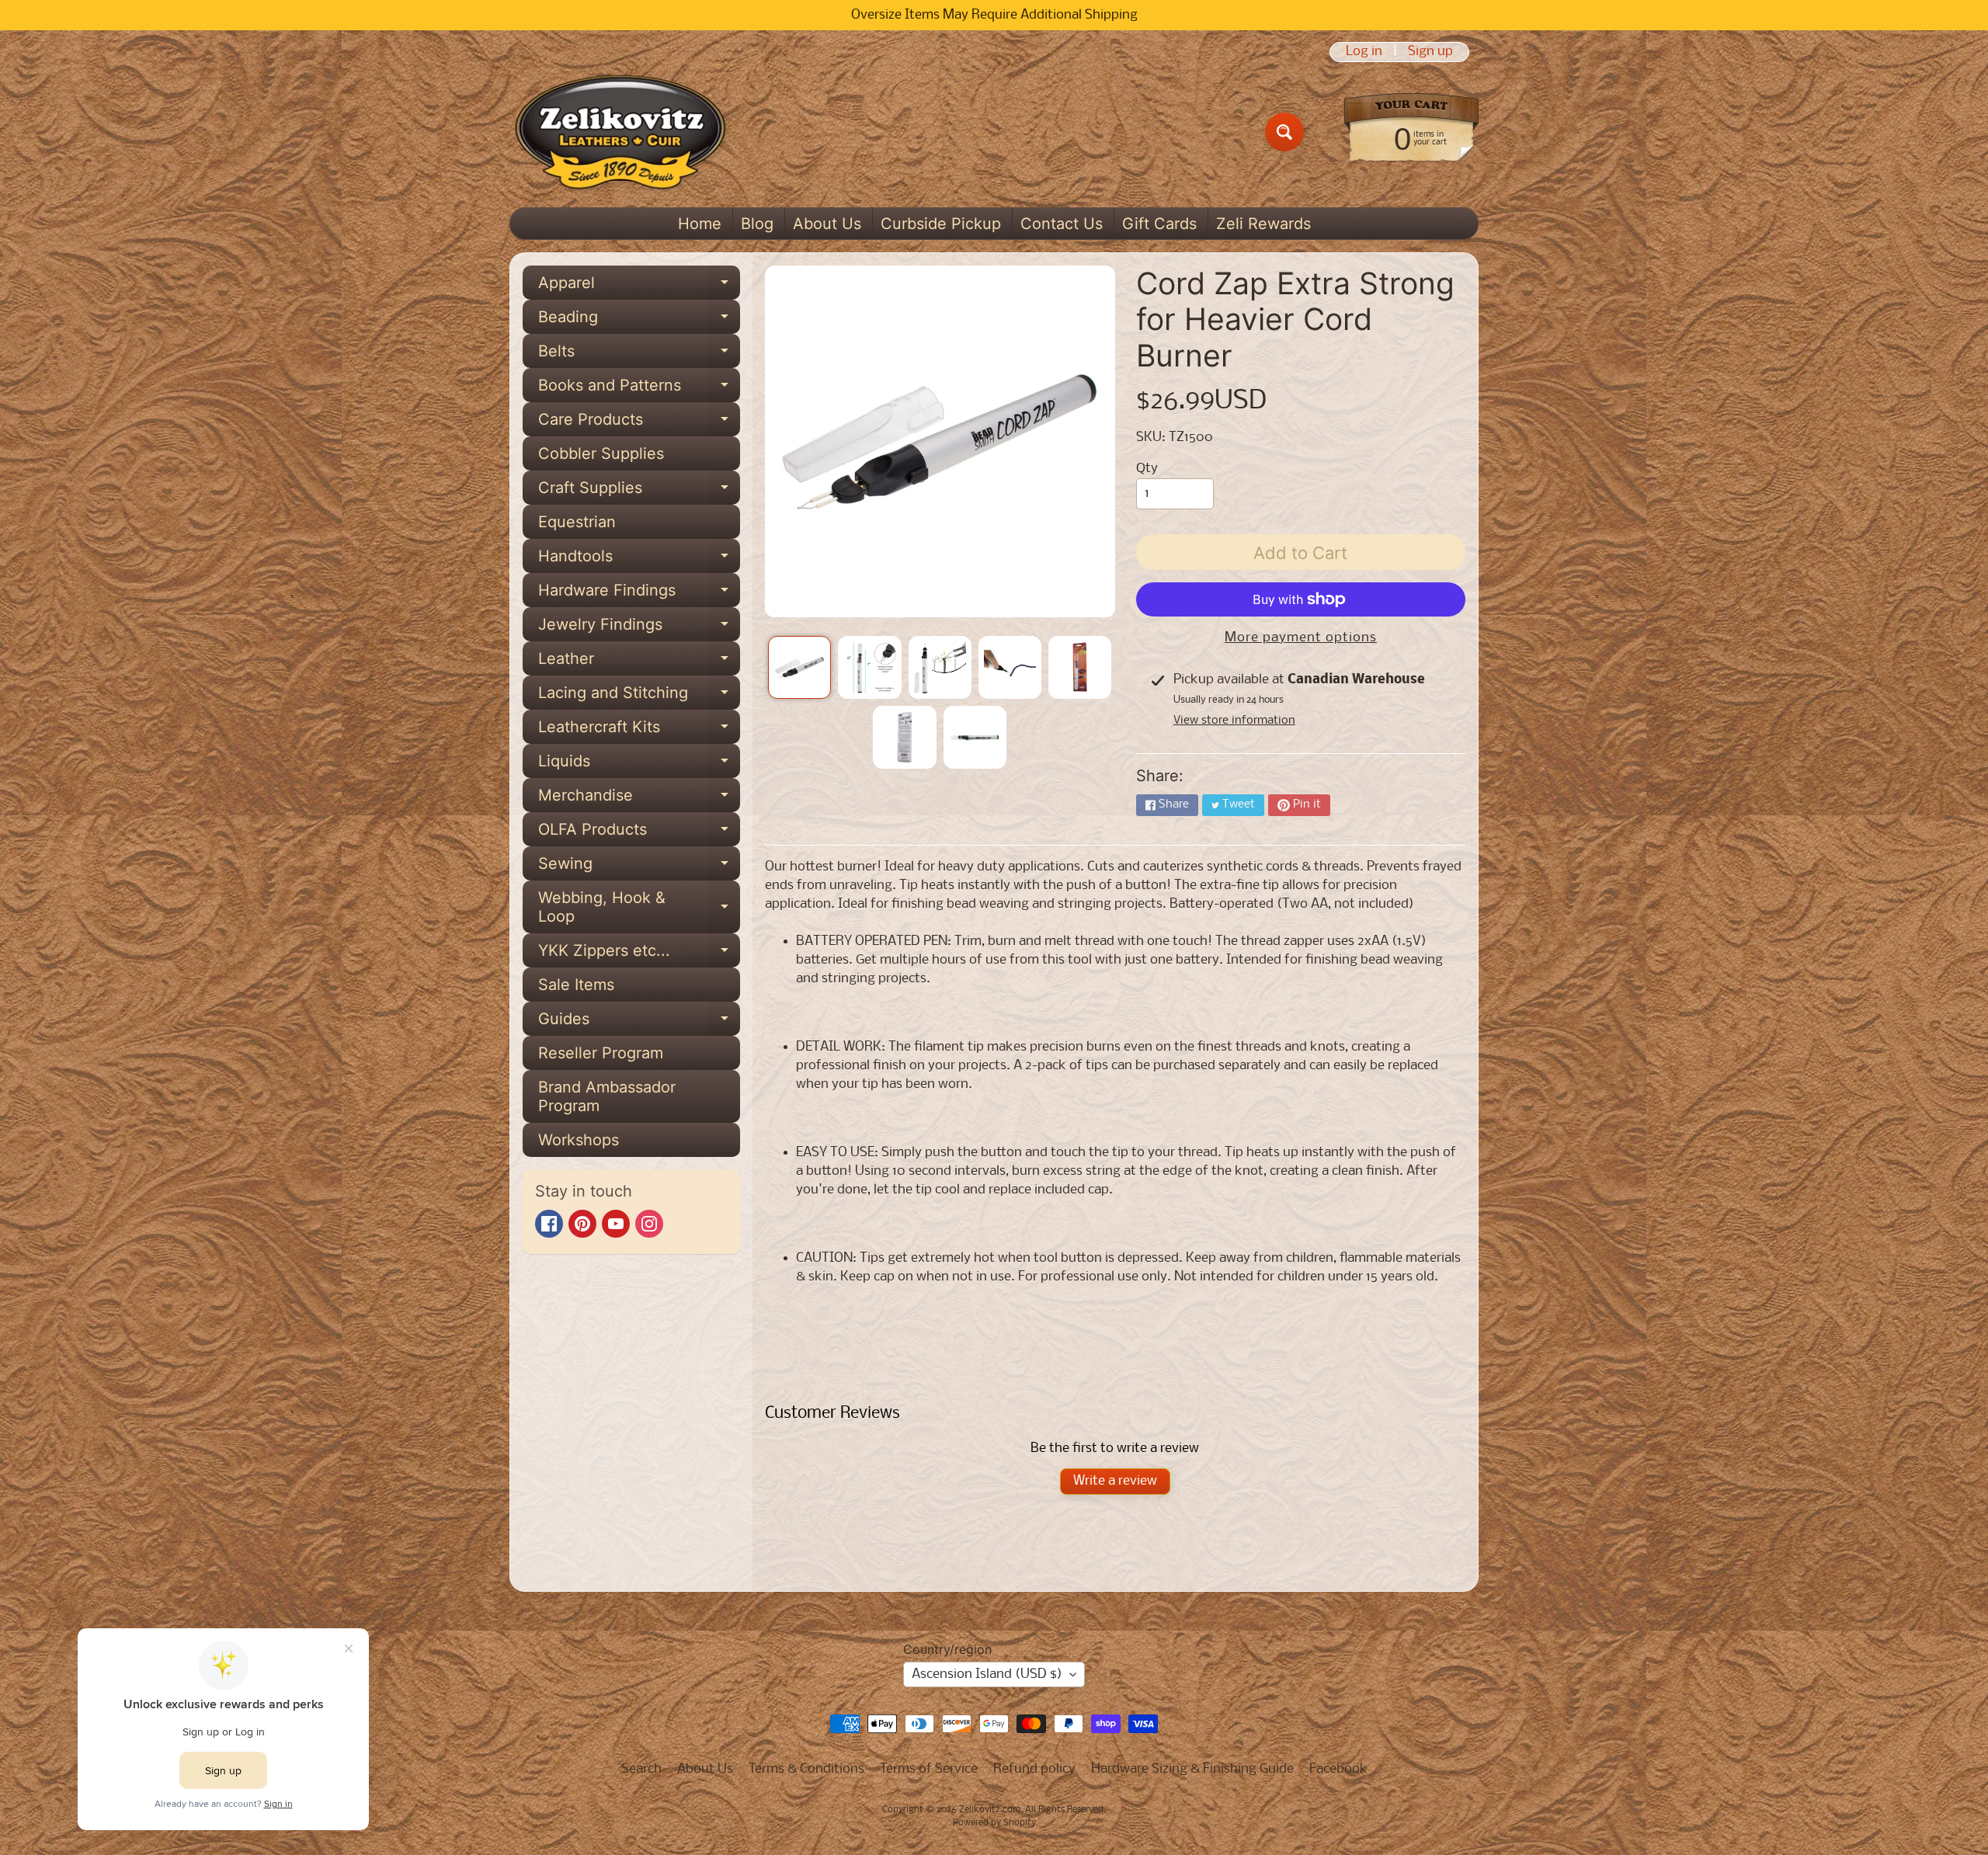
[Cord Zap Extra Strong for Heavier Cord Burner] (799, 667)
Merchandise (639, 799)
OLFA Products (639, 833)
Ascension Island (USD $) (987, 1674)
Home (700, 224)
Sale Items (576, 985)
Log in (1364, 52)
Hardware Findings (639, 594)
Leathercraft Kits (639, 731)
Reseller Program (601, 1053)
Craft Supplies (639, 492)
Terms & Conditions (806, 1769)
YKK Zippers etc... (639, 954)
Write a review (1115, 1481)
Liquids (639, 765)
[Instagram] (649, 1224)
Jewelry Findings (639, 628)
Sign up (1430, 52)
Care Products (639, 423)
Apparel (639, 287)
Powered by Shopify (994, 1823)
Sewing (639, 867)
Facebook (1338, 1769)
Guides (639, 1023)
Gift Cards (1159, 224)
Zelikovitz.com (990, 1810)
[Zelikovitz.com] (620, 132)
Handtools (639, 560)
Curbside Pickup (941, 224)
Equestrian (577, 522)
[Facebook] (549, 1224)
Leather (639, 662)
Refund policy (1034, 1769)
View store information (1234, 721)
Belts (639, 355)
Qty (1147, 469)
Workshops (579, 1140)
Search (641, 1769)
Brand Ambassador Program (607, 1096)
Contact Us (1062, 224)
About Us (827, 224)
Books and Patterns (639, 389)
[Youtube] (616, 1224)
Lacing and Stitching (639, 696)
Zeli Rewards (1263, 224)
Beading (639, 321)
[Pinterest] (582, 1224)
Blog (757, 224)
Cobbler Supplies (601, 453)
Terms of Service (929, 1769)
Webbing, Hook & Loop (639, 908)
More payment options (1301, 638)
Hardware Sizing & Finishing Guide (1192, 1769)
